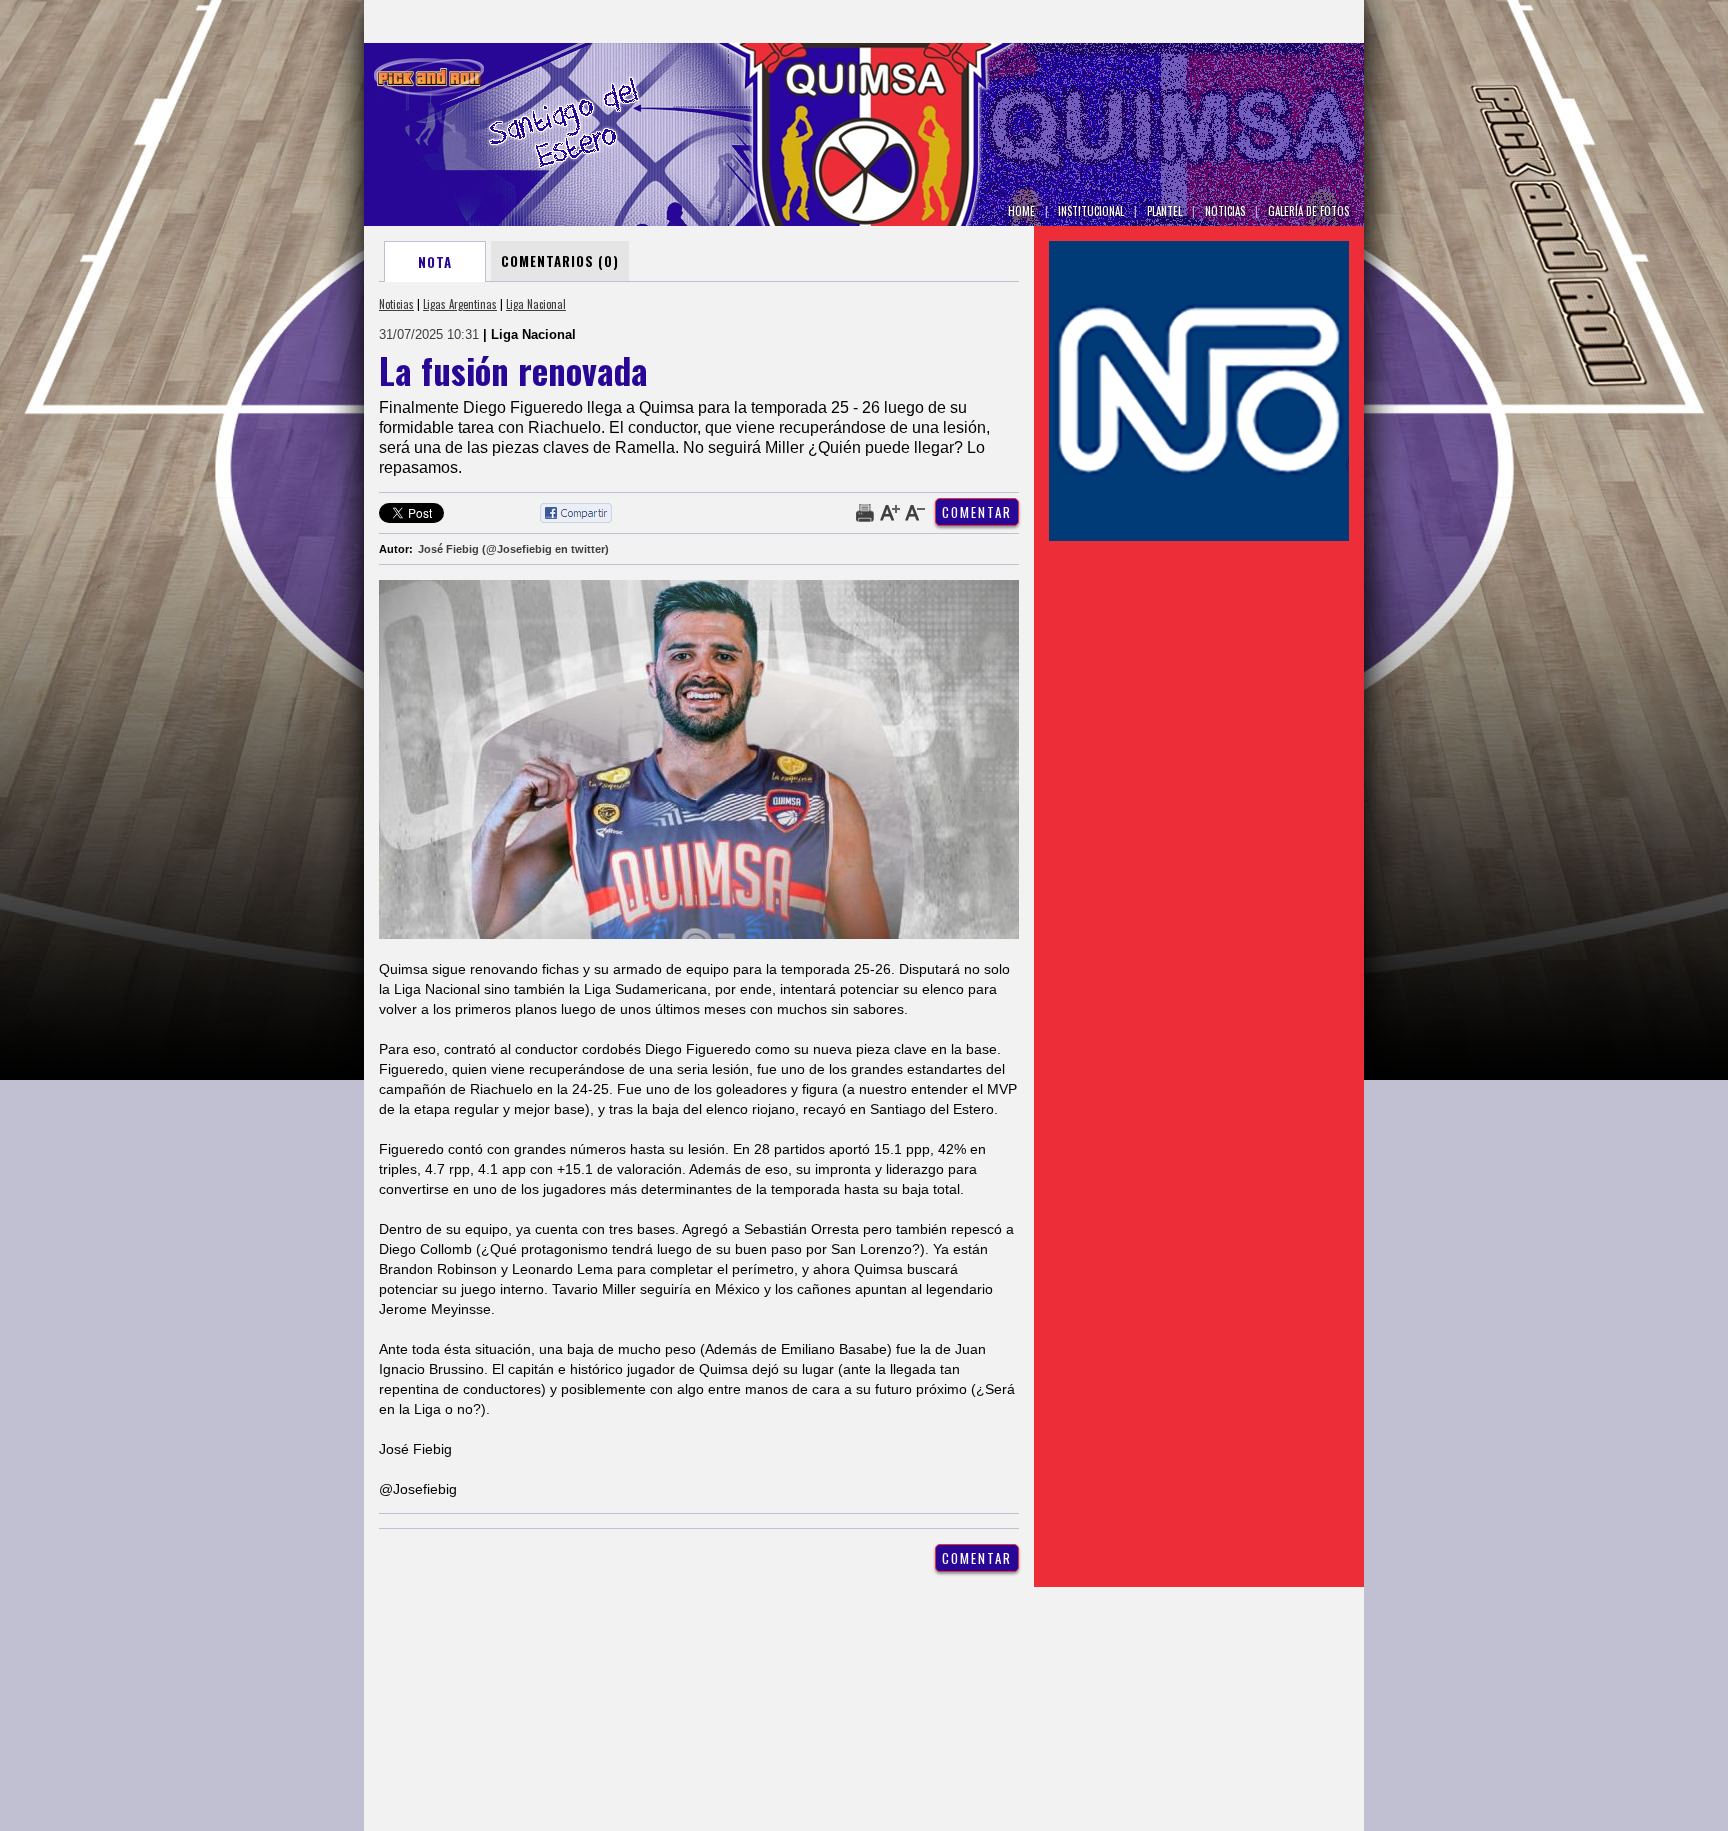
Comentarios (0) (560, 261)
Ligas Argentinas (460, 304)
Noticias (396, 304)
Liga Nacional (536, 304)
